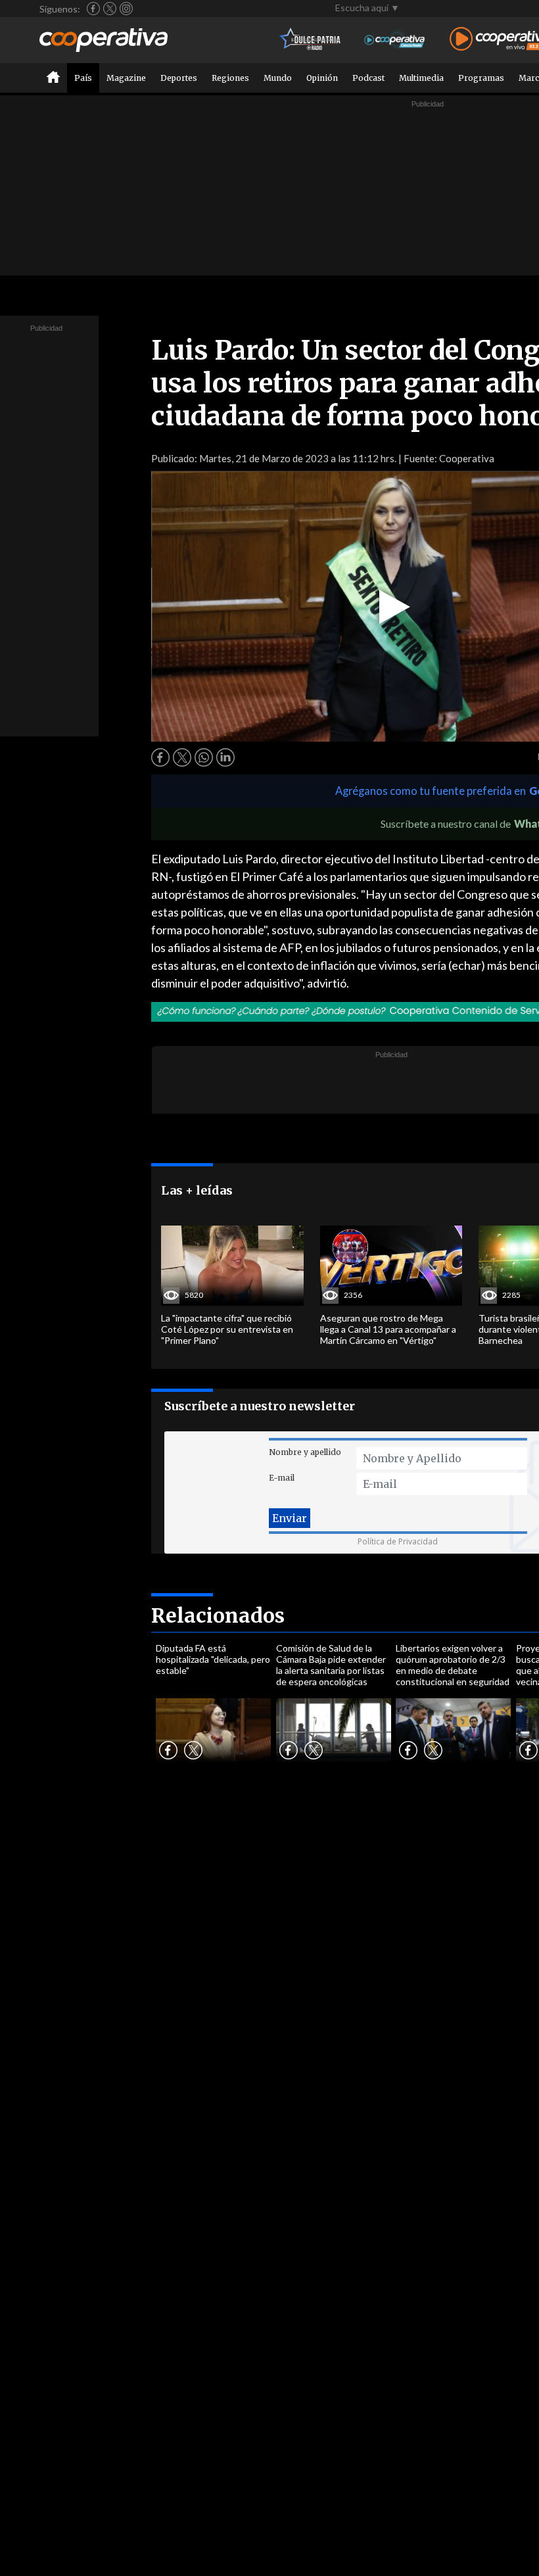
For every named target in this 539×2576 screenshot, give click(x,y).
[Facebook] (93, 9)
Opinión (322, 78)
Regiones (230, 78)
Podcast (368, 78)
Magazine (126, 78)
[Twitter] (110, 9)
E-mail (282, 1478)
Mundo (278, 78)
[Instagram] (126, 9)
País (83, 78)
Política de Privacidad (398, 1541)
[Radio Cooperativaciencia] (395, 40)
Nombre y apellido (305, 1452)
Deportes (179, 78)
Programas (481, 78)
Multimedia (421, 78)
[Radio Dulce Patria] (311, 40)
